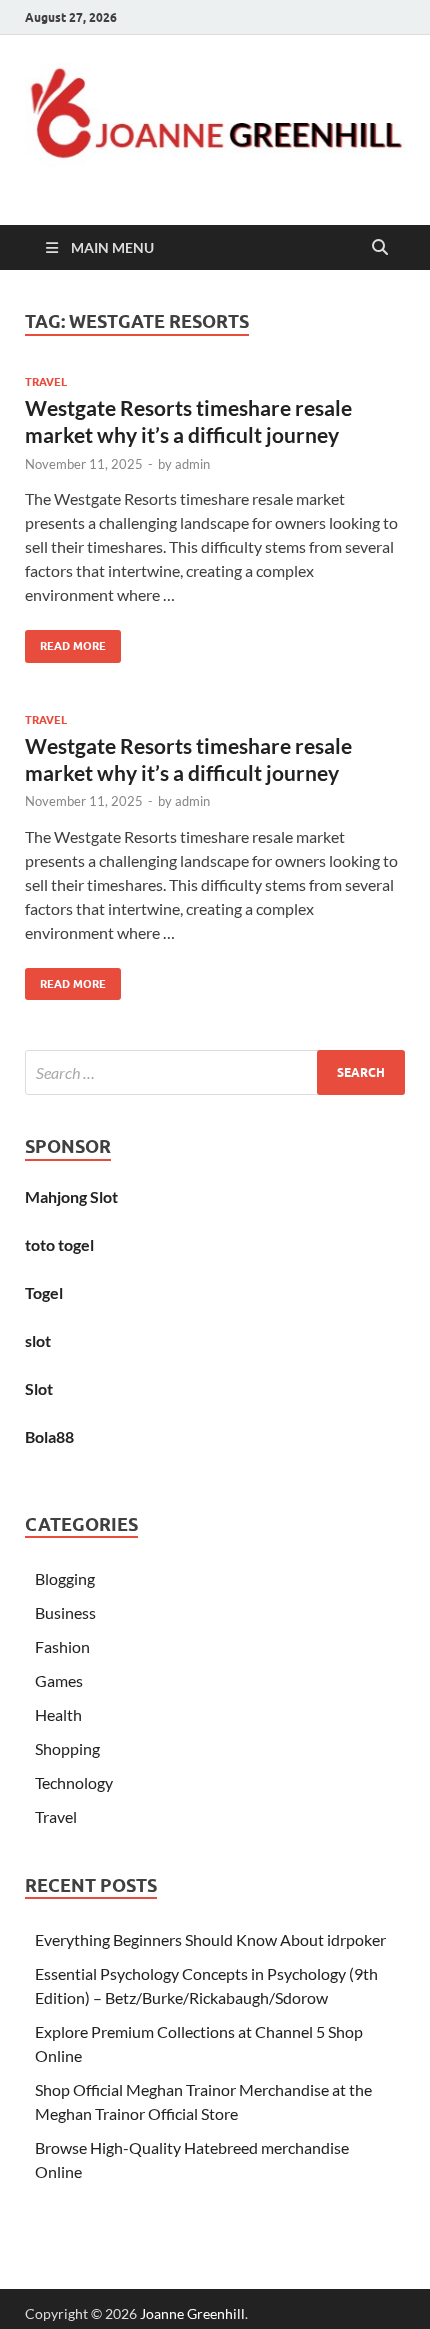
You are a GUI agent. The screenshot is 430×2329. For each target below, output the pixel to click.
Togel (44, 1292)
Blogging (65, 1578)
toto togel (59, 1244)
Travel (46, 382)
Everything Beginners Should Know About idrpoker (210, 1939)
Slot (39, 1388)
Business (65, 1612)
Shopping (67, 1748)
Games (59, 1680)
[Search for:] (215, 1072)
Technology (74, 1782)
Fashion (62, 1646)
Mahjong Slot (71, 1196)
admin (192, 464)
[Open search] (380, 248)
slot (38, 1340)
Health (58, 1714)
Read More (65, 641)
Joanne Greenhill (192, 2313)
